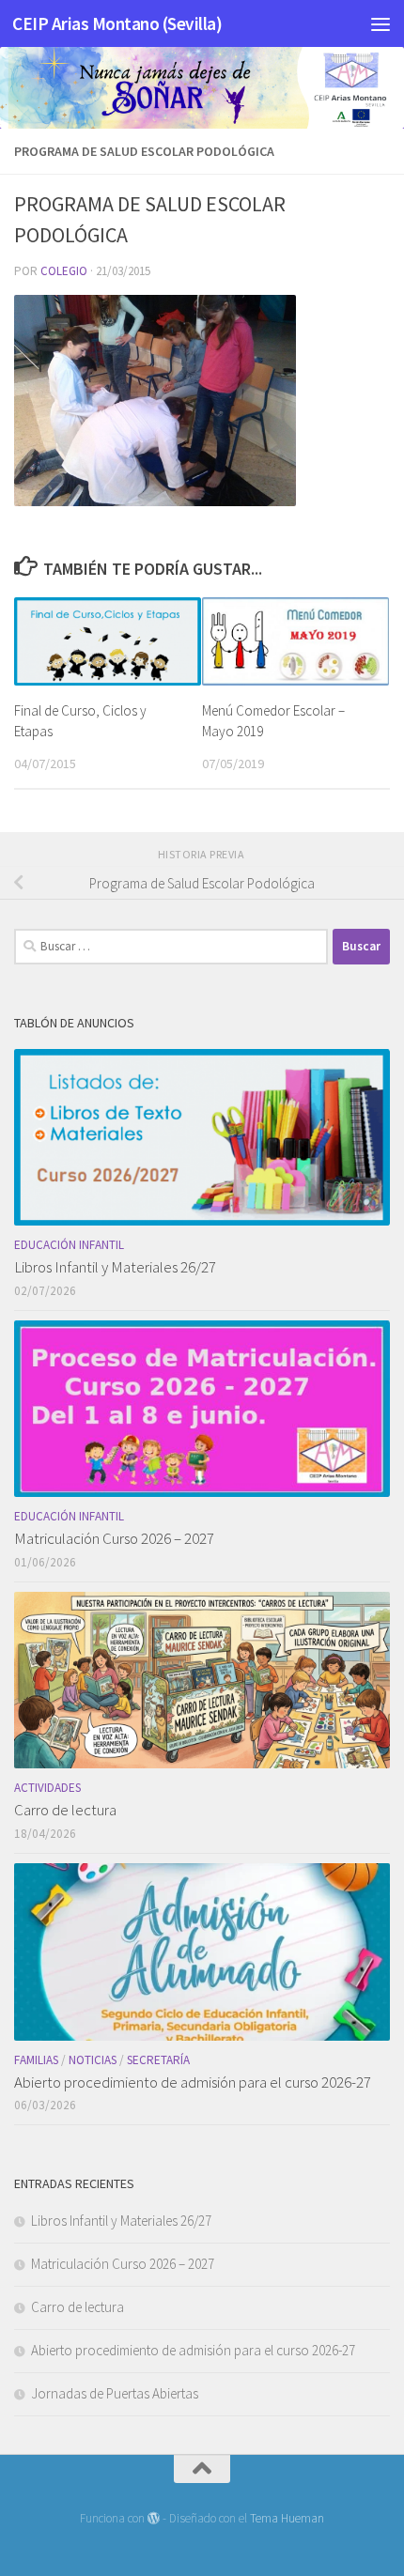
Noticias (93, 2060)
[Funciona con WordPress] (154, 2518)
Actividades (47, 1788)
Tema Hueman (287, 2518)
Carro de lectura (65, 1810)
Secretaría (158, 2060)
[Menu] (381, 23)
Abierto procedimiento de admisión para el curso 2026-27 (193, 2082)
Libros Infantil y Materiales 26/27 (115, 1267)
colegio (64, 271)
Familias (36, 2060)
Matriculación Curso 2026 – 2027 (114, 1538)
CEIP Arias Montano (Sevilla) (117, 23)
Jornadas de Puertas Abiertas (115, 2393)
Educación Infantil (69, 1245)
